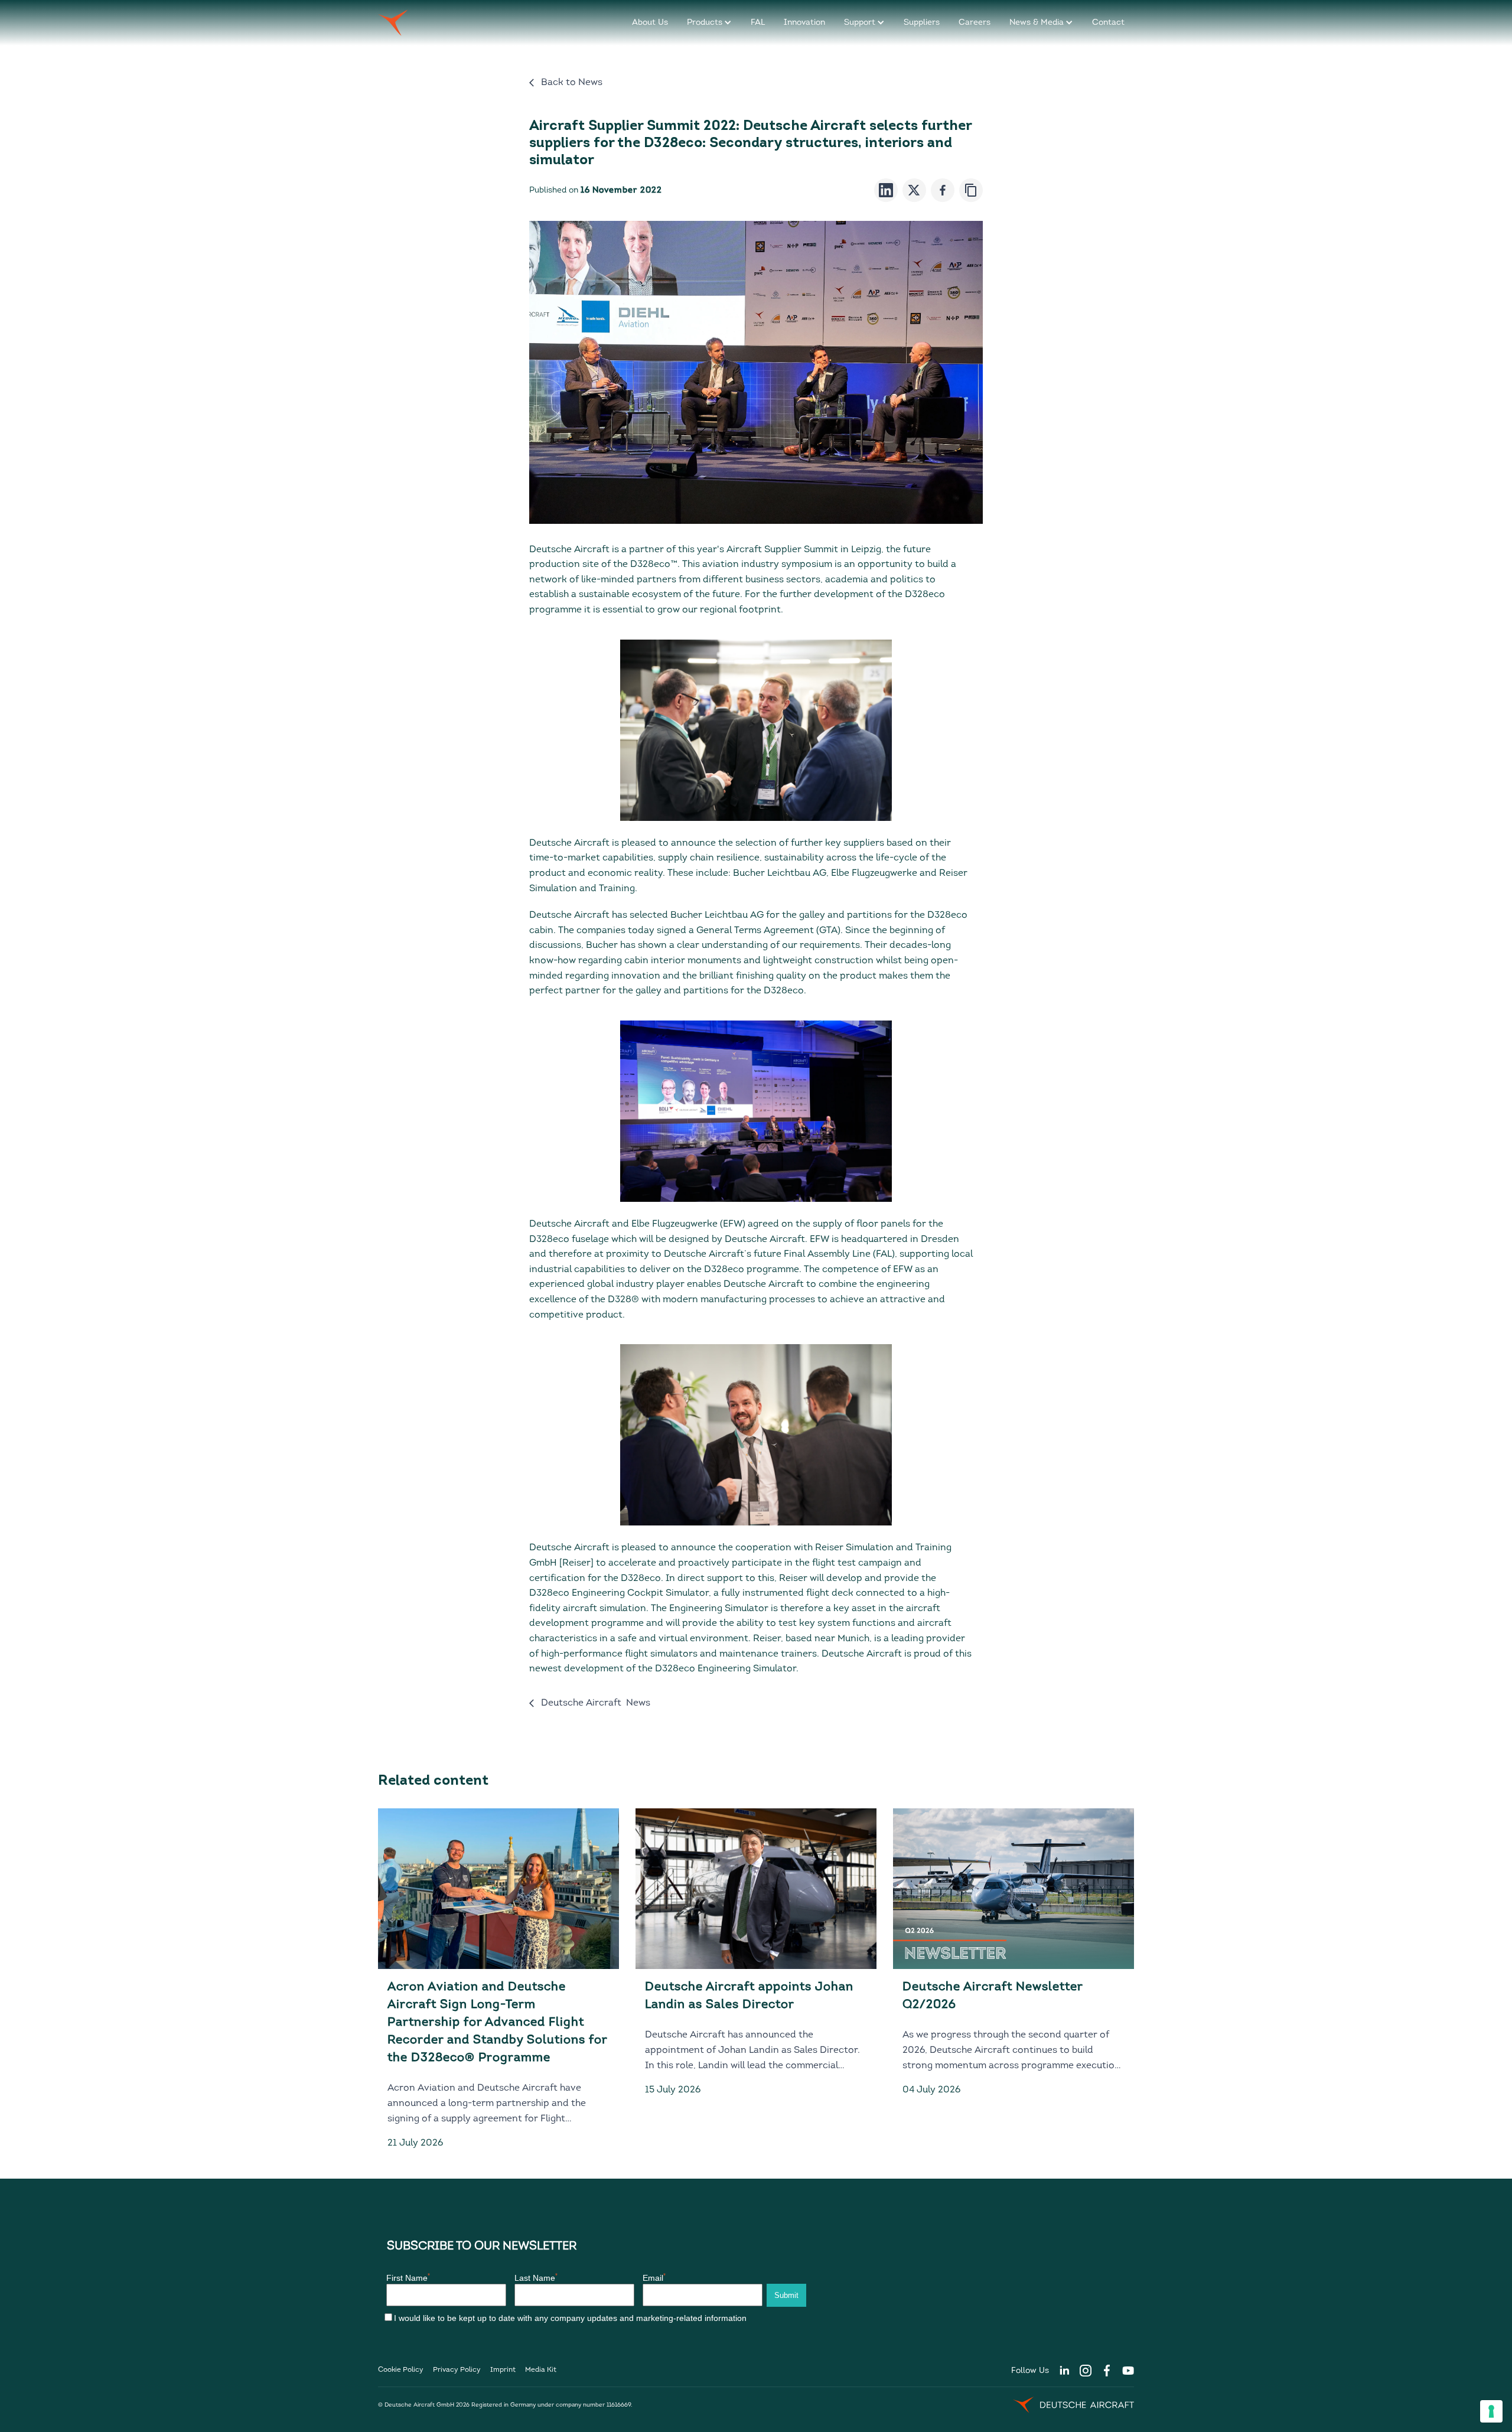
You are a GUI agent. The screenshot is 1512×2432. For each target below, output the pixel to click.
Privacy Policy (457, 2370)
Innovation (804, 23)
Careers (975, 23)
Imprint (503, 2370)
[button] (709, 23)
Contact (1108, 23)
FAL (758, 23)
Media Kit (541, 2370)
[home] (393, 23)
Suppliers (922, 23)
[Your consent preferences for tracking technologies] (1491, 2411)
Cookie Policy (401, 2370)
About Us (650, 23)
